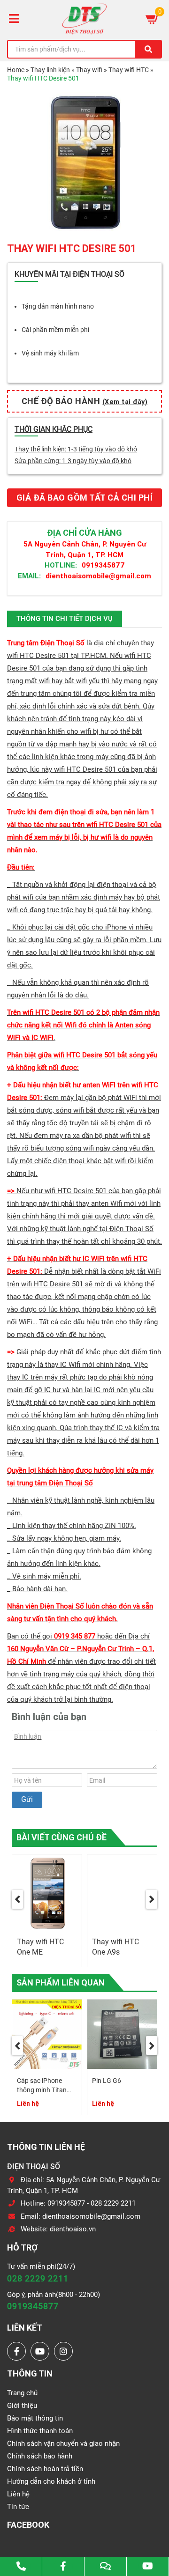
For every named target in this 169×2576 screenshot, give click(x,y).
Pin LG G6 (107, 2081)
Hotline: (61, 565)
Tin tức (18, 2507)
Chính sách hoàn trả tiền (45, 2469)
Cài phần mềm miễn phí (55, 330)
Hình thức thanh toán (40, 2431)
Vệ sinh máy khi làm (50, 353)
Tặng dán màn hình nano (58, 306)
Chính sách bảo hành (40, 2456)
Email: (29, 576)
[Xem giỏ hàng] (153, 19)
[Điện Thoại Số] (84, 19)
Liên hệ (18, 2494)
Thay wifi (89, 70)
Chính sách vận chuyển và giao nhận (63, 2443)
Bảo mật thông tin (35, 2418)
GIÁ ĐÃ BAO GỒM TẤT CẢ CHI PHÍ (85, 498)
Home (16, 70)
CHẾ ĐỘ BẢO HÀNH (85, 401)
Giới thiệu (22, 2406)
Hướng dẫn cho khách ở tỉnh (51, 2481)
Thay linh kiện (50, 70)
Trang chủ (22, 2393)
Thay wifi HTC (129, 70)
